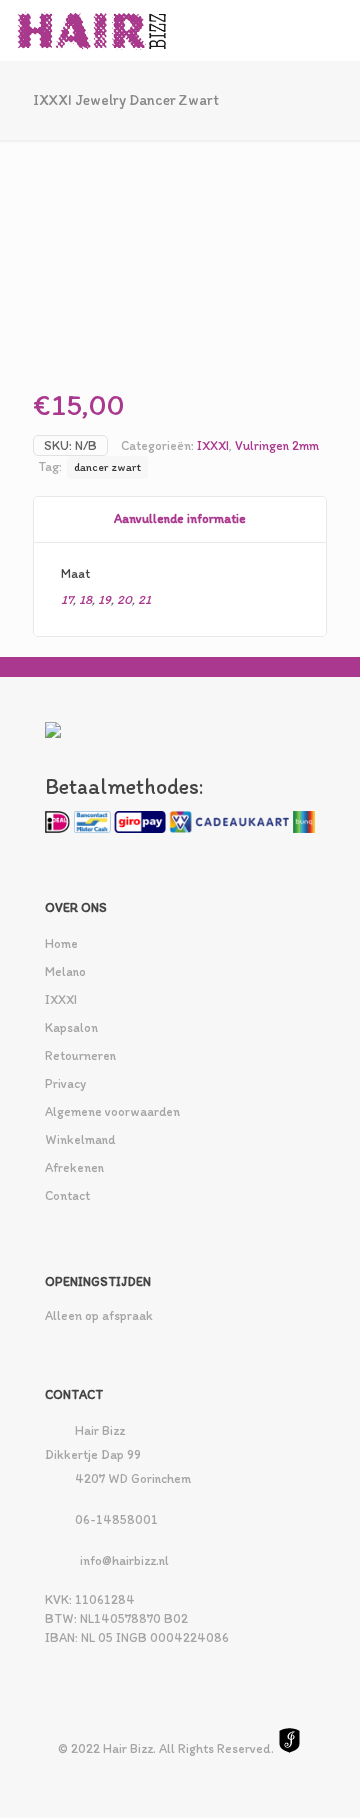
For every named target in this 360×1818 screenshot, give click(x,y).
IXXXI (213, 445)
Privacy (65, 1083)
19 (104, 599)
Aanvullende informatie (180, 518)
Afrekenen (74, 1167)
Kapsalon (71, 1027)
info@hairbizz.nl (124, 1560)
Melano (65, 971)
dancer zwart (107, 467)
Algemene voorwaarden (112, 1111)
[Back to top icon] (319, 1777)
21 (144, 599)
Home (61, 943)
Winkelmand (80, 1139)
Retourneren (80, 1055)
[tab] (180, 519)
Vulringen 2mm (277, 445)
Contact (67, 1195)
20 (124, 599)
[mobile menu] (333, 30)
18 (85, 599)
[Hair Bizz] (92, 30)
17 (67, 599)
